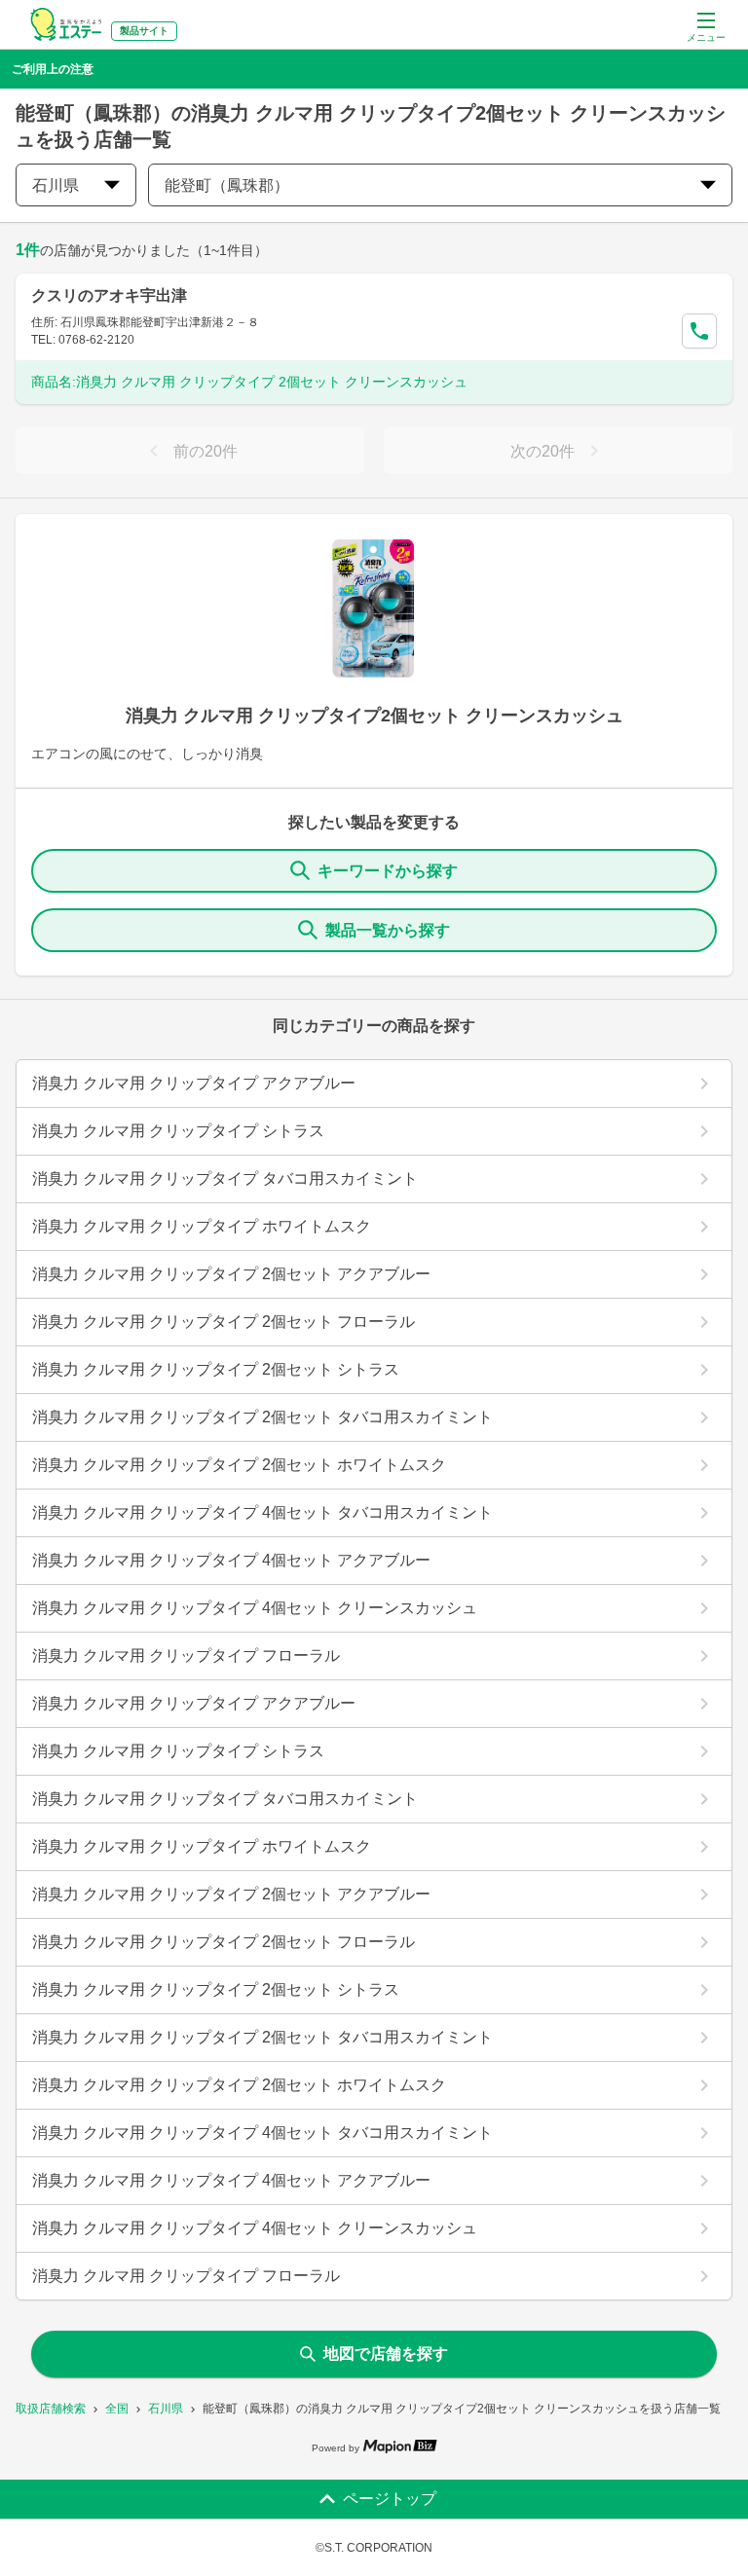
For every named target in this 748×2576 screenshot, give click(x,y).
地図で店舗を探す (386, 2354)
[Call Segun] (699, 331)
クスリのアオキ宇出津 (109, 295)
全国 (117, 2409)
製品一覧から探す (388, 930)
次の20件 (542, 451)
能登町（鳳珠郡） (227, 185)
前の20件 (206, 451)
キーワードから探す (388, 871)
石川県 (166, 2409)
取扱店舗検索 (51, 2409)
